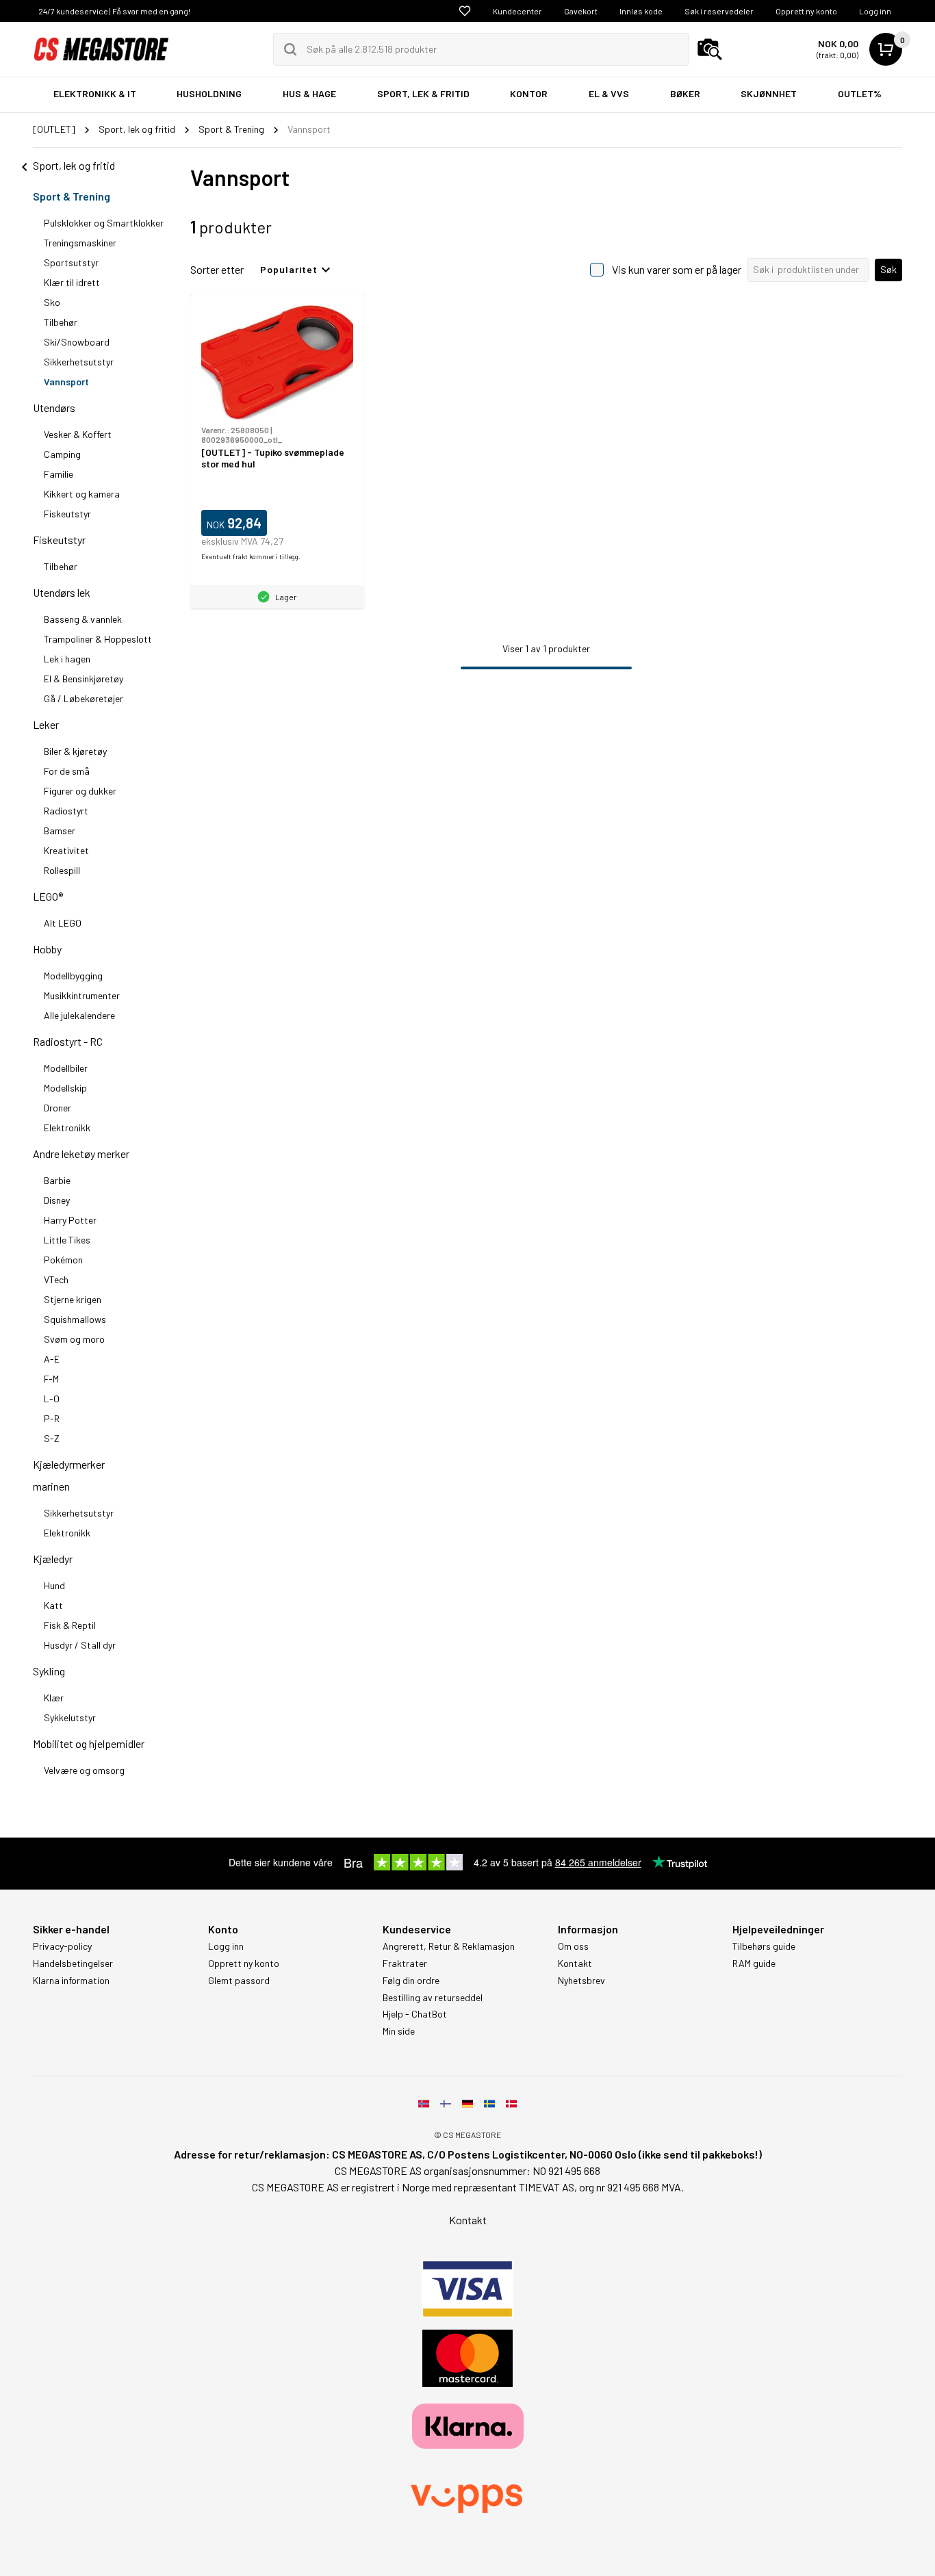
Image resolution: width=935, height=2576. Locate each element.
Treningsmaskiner (80, 243)
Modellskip (65, 1088)
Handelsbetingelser (73, 1963)
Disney (57, 1200)
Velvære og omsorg (84, 1770)
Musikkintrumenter (82, 995)
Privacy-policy (62, 1946)
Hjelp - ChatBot (415, 2014)
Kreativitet (66, 850)
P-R (52, 1418)
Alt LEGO (63, 923)
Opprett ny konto (806, 11)
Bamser (60, 830)
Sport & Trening (72, 196)
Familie (59, 474)
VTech (56, 1279)
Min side (399, 2031)
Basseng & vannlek (83, 619)
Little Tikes (67, 1240)
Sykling (49, 1671)
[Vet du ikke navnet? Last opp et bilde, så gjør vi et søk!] (710, 49)
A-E (52, 1359)
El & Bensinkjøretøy (84, 679)
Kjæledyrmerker (69, 1464)
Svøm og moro (74, 1339)
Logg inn (875, 11)
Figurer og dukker (80, 791)
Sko (52, 302)
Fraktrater (405, 1963)
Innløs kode (641, 11)
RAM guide (754, 1963)
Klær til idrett (72, 282)
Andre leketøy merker (81, 1154)
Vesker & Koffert (78, 434)
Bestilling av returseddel (433, 1998)
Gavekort (581, 11)
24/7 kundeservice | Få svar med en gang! (114, 11)
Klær (54, 1698)
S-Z (52, 1438)
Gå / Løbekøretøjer (84, 698)
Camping (62, 454)
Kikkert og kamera (82, 494)
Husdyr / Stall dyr (80, 1645)
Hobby (47, 949)
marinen (51, 1486)
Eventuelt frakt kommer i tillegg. (251, 556)
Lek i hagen (67, 659)
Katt (53, 1605)
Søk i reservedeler (719, 11)
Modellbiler (66, 1068)
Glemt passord (239, 1981)
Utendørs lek (62, 592)
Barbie (57, 1180)
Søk (888, 269)
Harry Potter (70, 1220)
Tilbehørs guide (764, 1946)
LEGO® (48, 896)
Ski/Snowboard (77, 342)
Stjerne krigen (73, 1299)
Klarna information (71, 1981)
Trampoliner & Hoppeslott (98, 639)
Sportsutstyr (71, 262)
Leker (46, 724)
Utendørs (54, 408)
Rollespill (62, 870)
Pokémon (63, 1260)
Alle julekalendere (79, 1015)
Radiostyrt (66, 811)
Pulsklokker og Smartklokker (104, 223)
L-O (52, 1399)
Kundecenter (517, 11)
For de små (67, 771)
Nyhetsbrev (581, 1981)
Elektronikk (67, 1128)
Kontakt (575, 1963)
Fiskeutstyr (67, 514)
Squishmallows (75, 1319)
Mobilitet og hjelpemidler (89, 1743)
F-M (51, 1379)
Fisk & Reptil (70, 1625)
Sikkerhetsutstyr (79, 362)
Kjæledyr (53, 1559)
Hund (54, 1585)
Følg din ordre (411, 1981)
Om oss (573, 1946)
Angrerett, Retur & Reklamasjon (449, 1946)
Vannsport (66, 382)
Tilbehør (61, 322)
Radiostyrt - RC (68, 1041)
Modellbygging (73, 976)
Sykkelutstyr (70, 1717)
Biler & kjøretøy (75, 751)
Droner (57, 1108)
